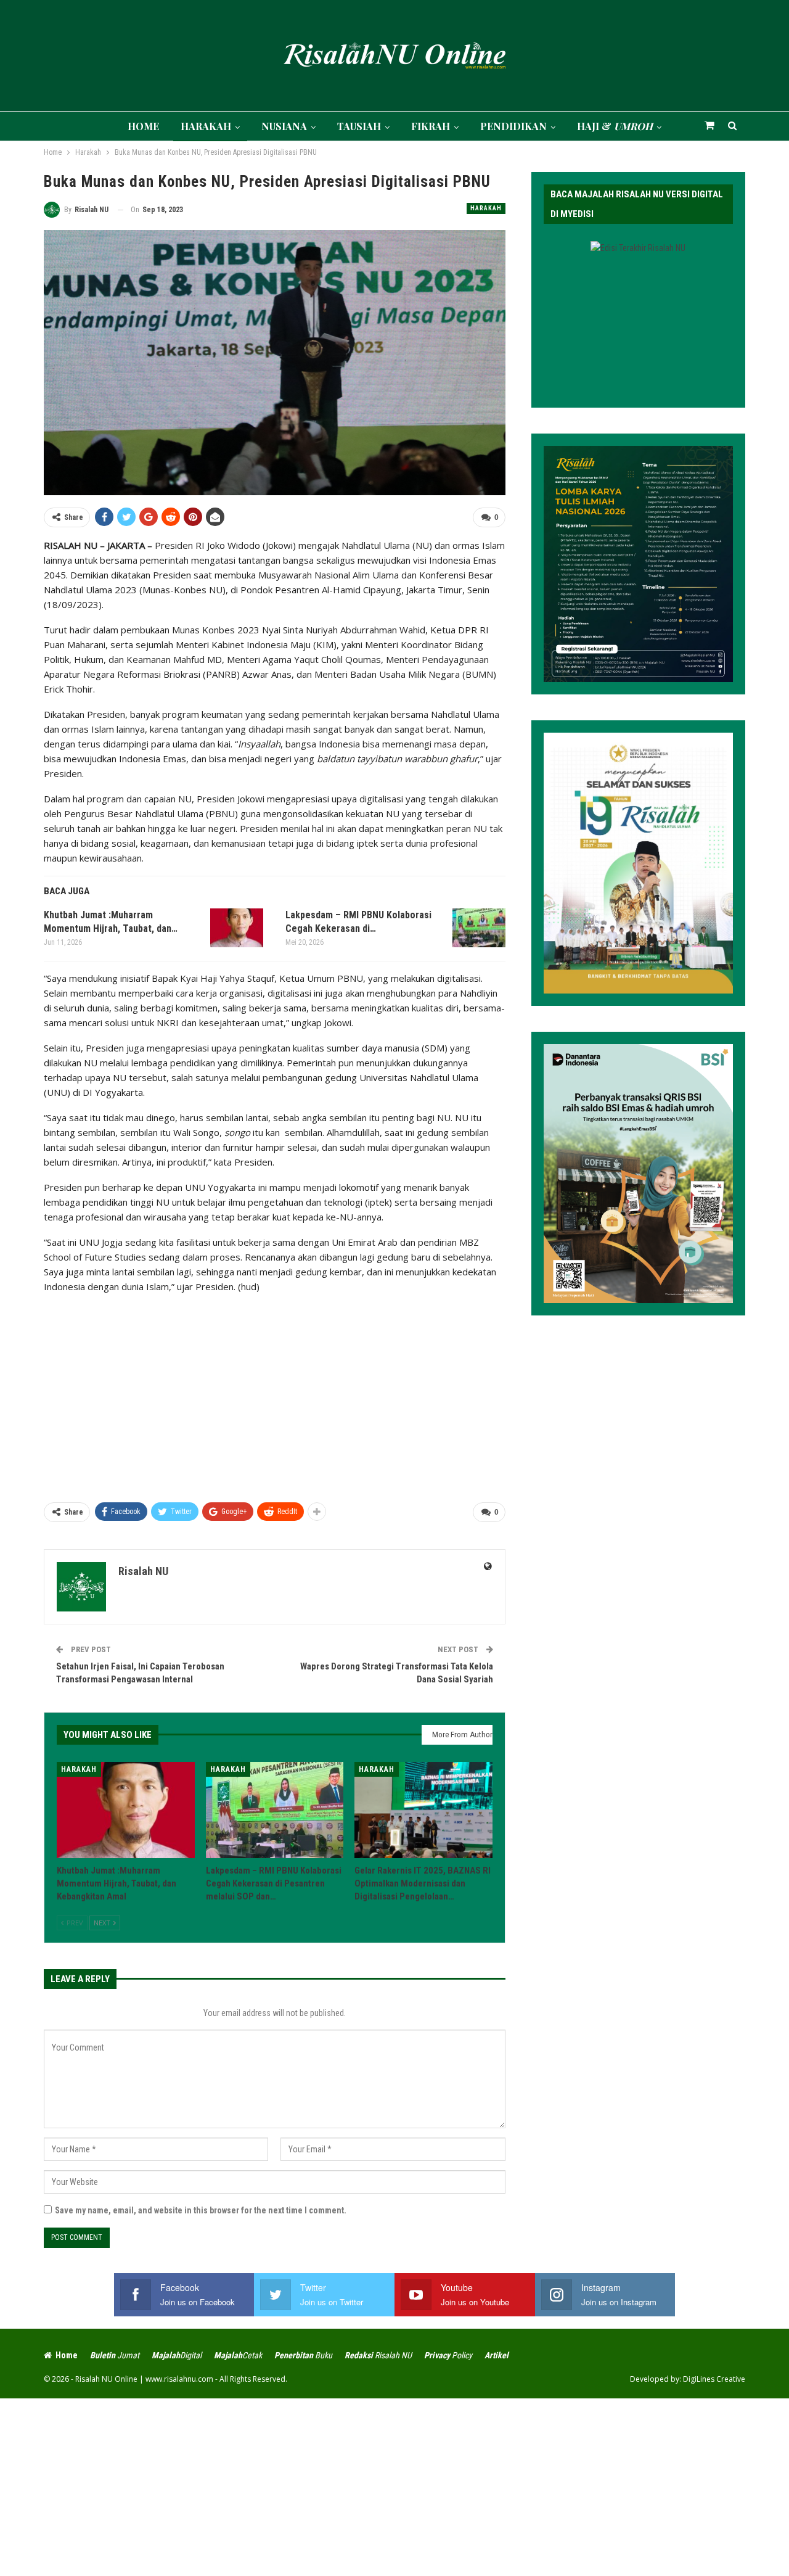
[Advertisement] (275, 1393)
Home (67, 2355)
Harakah (486, 208)
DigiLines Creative (714, 2379)
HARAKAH (206, 126)
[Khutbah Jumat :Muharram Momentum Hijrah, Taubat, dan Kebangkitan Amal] (237, 928)
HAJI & (615, 126)
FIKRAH (431, 126)
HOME (143, 126)
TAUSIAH (359, 126)
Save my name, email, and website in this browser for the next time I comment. (201, 2210)
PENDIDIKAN (513, 126)
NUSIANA (284, 126)
